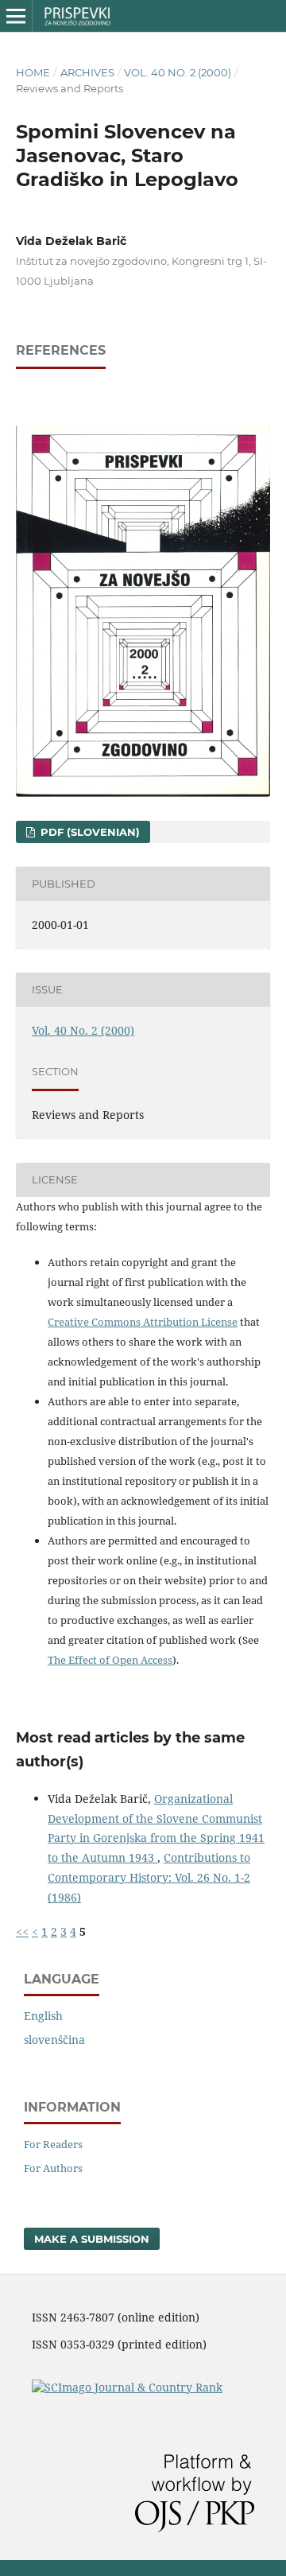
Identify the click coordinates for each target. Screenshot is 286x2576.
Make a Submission (92, 2239)
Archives (87, 72)
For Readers (53, 2144)
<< (22, 1931)
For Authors (53, 2168)
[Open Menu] (16, 16)
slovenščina (54, 2040)
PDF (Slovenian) (89, 832)
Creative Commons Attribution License (143, 1322)
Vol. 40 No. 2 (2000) (178, 72)
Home (33, 72)
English (43, 2016)
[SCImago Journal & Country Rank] (127, 2387)
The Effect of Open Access (110, 1660)
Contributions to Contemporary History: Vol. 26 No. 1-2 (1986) (149, 1877)
